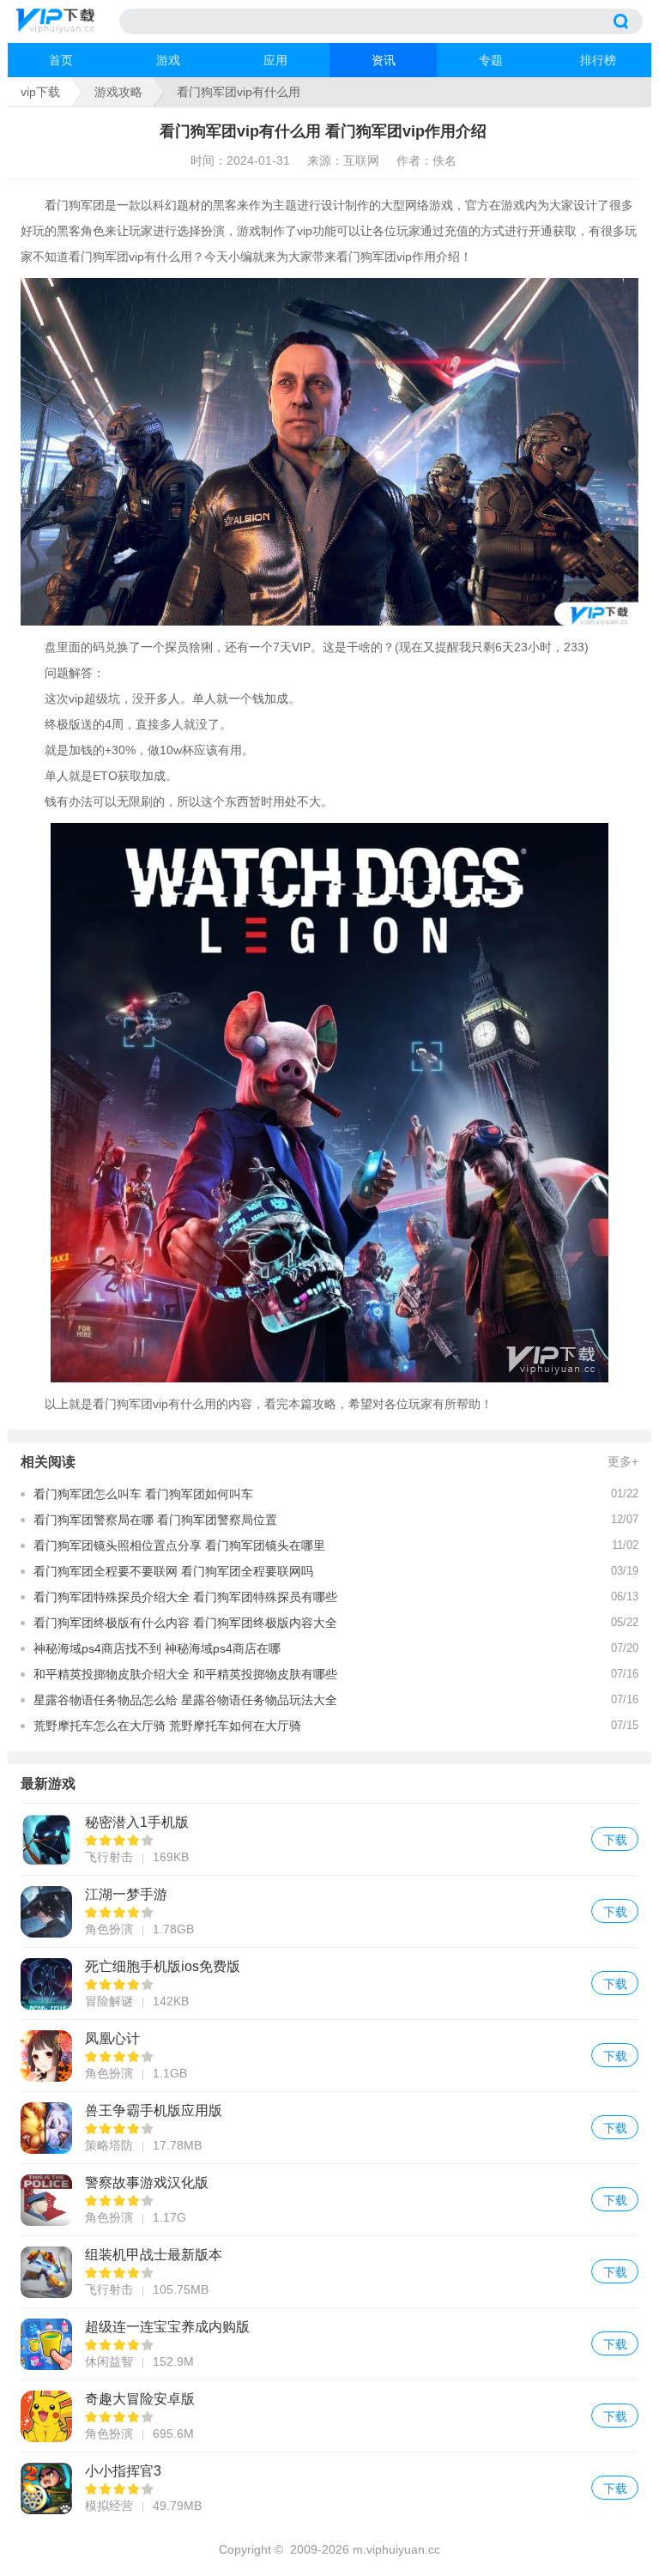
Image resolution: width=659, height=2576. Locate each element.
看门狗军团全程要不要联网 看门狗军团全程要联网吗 (173, 1571)
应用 (275, 60)
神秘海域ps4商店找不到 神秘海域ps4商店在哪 (157, 1648)
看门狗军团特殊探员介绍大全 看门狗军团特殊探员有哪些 (185, 1597)
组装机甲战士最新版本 (329, 2272)
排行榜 (598, 60)
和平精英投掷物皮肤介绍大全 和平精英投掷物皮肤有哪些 (185, 1674)
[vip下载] (68, 21)
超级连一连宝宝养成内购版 (329, 2344)
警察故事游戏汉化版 (329, 2200)
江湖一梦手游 (329, 1911)
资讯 (384, 60)
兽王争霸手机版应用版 (329, 2128)
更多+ (623, 1461)
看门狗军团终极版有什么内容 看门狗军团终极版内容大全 (185, 1623)
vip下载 (40, 92)
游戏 (168, 60)
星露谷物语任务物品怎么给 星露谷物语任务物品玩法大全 (185, 1700)
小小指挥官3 (329, 2488)
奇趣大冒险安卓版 (329, 2416)
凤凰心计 (329, 2056)
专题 (491, 60)
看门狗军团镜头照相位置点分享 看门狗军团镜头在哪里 (179, 1545)
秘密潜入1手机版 (329, 1839)
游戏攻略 (118, 92)
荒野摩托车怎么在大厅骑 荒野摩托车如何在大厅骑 (167, 1726)
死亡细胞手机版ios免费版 (329, 1983)
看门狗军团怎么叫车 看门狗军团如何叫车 (143, 1494)
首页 (61, 60)
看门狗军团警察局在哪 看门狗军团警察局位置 (155, 1520)
